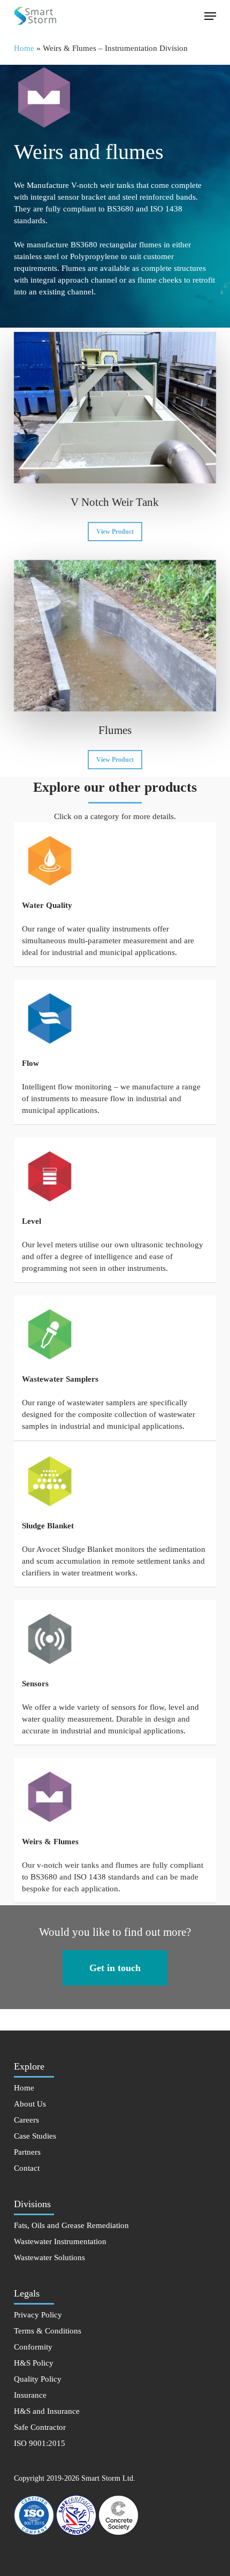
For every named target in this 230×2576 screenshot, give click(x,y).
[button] (210, 16)
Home (24, 48)
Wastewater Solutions (49, 2257)
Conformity (33, 2347)
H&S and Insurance (47, 2411)
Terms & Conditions (48, 2331)
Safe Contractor (40, 2427)
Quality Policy (38, 2379)
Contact (27, 2168)
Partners (27, 2152)
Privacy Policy (38, 2315)
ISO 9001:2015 (40, 2443)
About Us (30, 2104)
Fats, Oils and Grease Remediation (71, 2225)
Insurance (30, 2395)
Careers (26, 2120)
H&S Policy (34, 2363)
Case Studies (35, 2136)
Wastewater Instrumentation (60, 2241)
